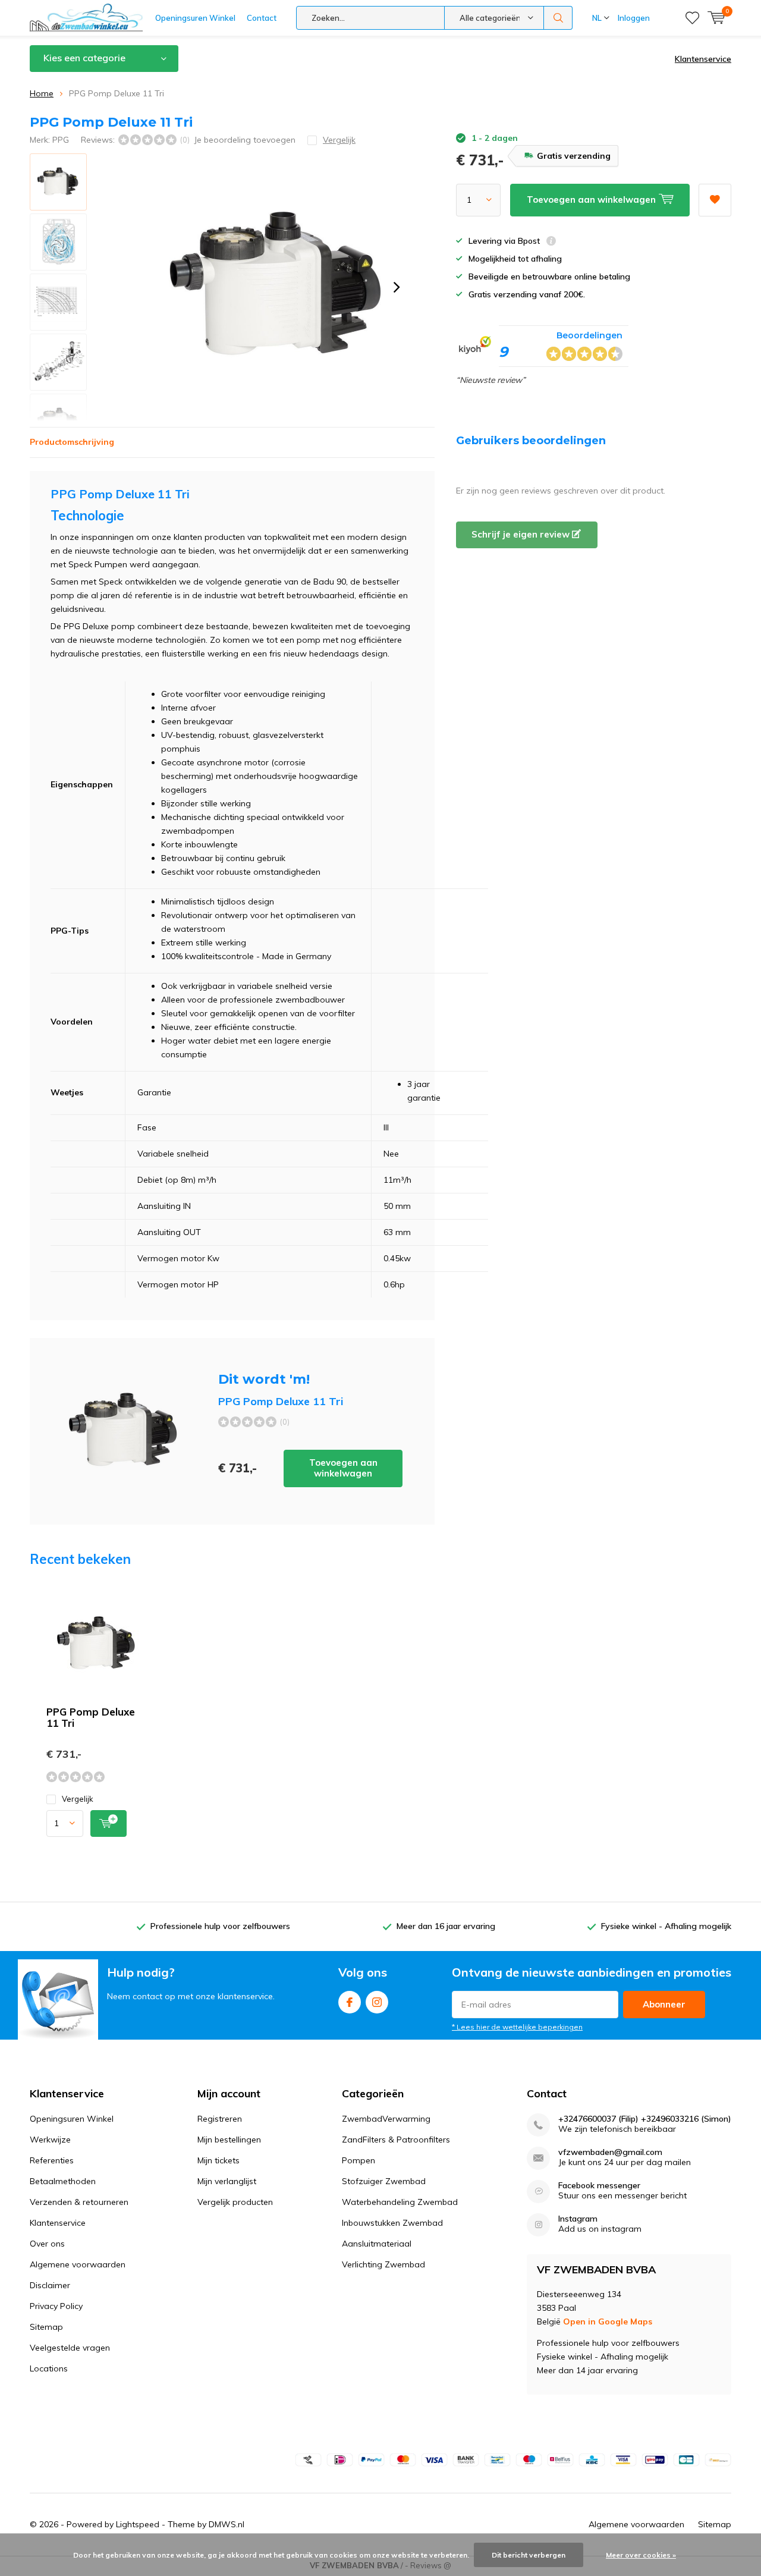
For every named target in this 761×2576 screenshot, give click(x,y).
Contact (262, 18)
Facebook (350, 2002)
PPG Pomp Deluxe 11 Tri (91, 1717)
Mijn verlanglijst (227, 2181)
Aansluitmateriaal (377, 2244)
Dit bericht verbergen (529, 2555)
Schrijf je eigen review (522, 534)
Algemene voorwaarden (78, 2264)
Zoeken (558, 18)
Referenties (52, 2160)
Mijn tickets (218, 2160)
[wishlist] (692, 18)
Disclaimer (50, 2285)
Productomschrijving (72, 442)
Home (42, 93)
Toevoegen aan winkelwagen (343, 1468)
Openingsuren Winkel (195, 18)
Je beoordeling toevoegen (245, 140)
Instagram (377, 2002)
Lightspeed (138, 2524)
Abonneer (664, 2004)
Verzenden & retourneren (79, 2202)
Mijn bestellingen (229, 2140)
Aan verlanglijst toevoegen (715, 200)
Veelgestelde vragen (70, 2348)
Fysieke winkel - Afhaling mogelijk (666, 1926)
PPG (61, 140)
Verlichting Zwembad (383, 2264)
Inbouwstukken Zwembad (392, 2223)
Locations (49, 2368)
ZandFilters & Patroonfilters (396, 2140)
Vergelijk (78, 1799)
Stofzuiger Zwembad (384, 2181)
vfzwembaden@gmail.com (610, 2152)
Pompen (359, 2160)
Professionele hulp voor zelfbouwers (220, 1926)
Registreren (220, 2119)
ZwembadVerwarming (386, 2119)
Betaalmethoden (63, 2181)
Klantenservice (703, 59)
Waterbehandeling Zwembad (400, 2202)
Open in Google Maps (608, 2321)
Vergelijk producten (235, 2202)
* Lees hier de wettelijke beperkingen (517, 2027)
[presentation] (397, 287)
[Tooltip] (551, 242)
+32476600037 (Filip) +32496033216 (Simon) (645, 2119)
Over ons (47, 2244)
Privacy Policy (56, 2306)
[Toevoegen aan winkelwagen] (109, 1823)
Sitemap (46, 2327)
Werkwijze (50, 2140)
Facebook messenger (599, 2186)
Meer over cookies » (641, 2555)
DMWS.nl (227, 2524)
